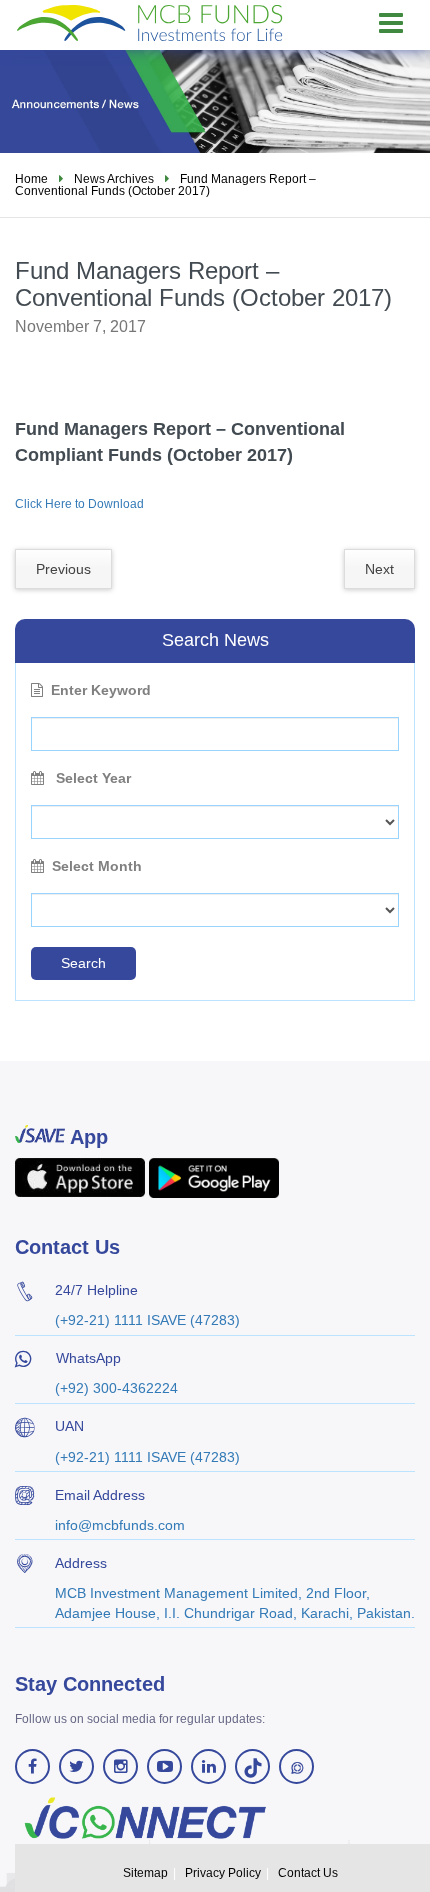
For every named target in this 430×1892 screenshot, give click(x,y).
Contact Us (308, 1873)
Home (31, 179)
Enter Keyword (101, 690)
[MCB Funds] (150, 22)
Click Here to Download (79, 504)
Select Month (97, 866)
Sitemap (145, 1873)
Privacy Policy (223, 1873)
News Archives (114, 179)
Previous (63, 569)
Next (379, 569)
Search (83, 963)
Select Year (91, 778)
